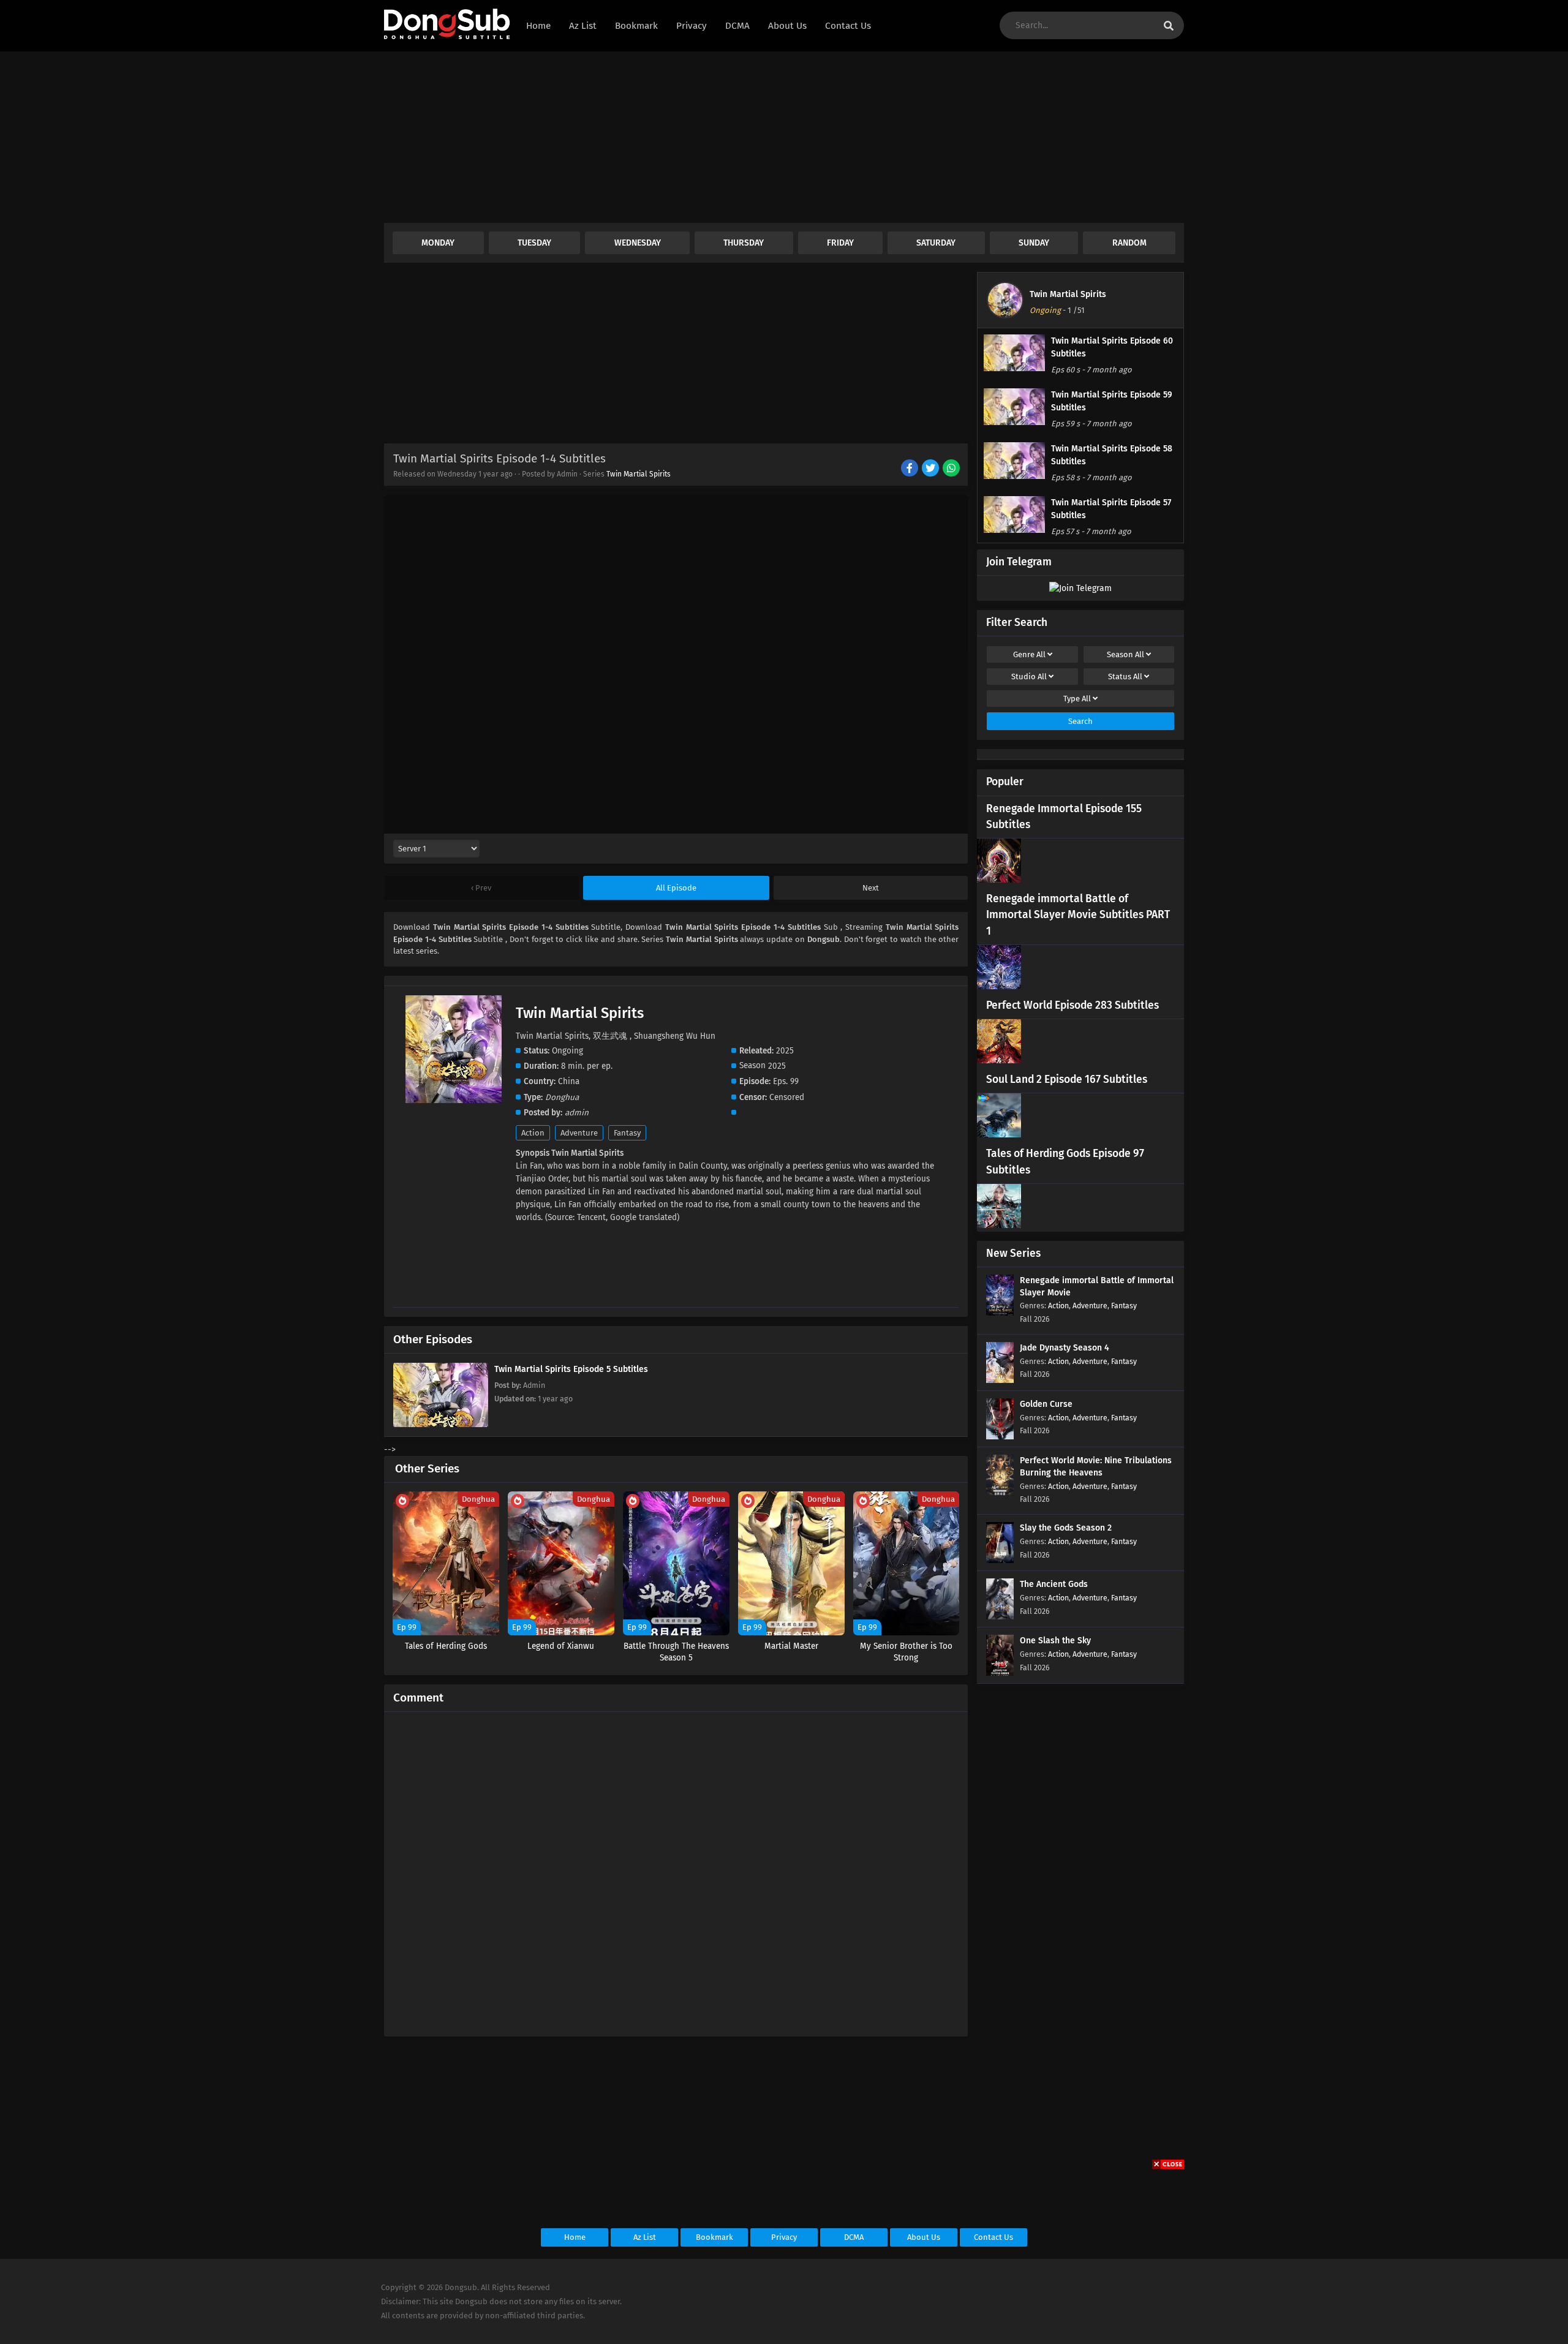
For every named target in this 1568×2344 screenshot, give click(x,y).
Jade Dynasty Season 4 (1065, 1348)
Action (533, 1133)
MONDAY (438, 243)
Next (871, 888)
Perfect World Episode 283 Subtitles (1072, 1005)
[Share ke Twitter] (931, 469)
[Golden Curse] (1000, 1437)
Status (1125, 676)
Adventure (579, 1133)
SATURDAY (936, 243)
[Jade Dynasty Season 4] (1000, 1380)
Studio (1029, 676)
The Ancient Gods (1054, 1584)
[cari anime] (1169, 26)
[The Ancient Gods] (1000, 1617)
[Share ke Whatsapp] (952, 469)
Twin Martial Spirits (639, 474)
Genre (1029, 654)
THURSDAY (744, 243)
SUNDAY (1034, 243)
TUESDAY (534, 243)
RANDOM (1129, 243)
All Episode (676, 888)
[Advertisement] (752, 137)
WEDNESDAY (638, 243)
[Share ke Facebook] (910, 469)
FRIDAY (840, 243)
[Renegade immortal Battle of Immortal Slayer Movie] (1000, 1313)
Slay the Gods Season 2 (1066, 1528)
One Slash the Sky (1055, 1641)
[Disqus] (676, 1869)
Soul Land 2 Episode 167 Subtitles (1067, 1080)
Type (1077, 699)
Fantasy (627, 1133)
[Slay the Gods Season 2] (1000, 1560)
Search (1080, 721)
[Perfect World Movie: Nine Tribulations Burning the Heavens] (1000, 1493)
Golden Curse (1046, 1404)
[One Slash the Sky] (1000, 1673)
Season (1125, 654)
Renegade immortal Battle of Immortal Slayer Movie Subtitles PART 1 (1078, 915)
